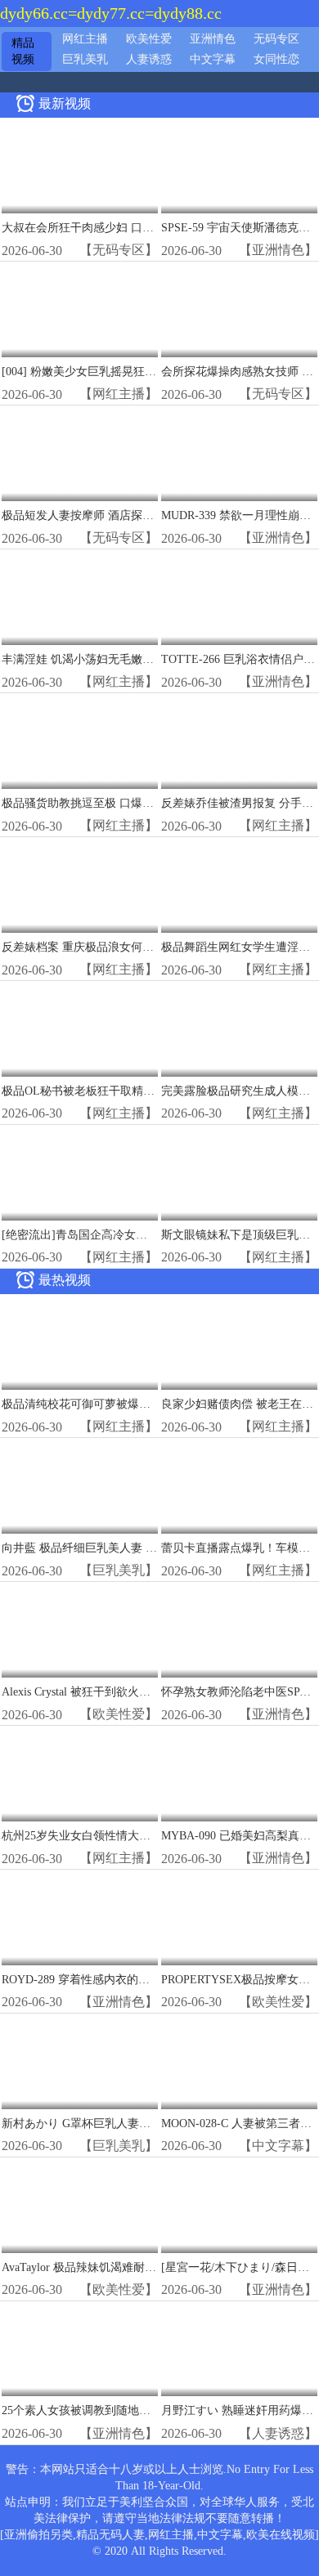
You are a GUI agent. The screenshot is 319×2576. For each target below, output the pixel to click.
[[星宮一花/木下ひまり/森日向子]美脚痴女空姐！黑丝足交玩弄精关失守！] (239, 2206)
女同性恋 (276, 59)
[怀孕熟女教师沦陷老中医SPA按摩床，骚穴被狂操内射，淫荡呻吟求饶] (239, 1631)
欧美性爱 (149, 39)
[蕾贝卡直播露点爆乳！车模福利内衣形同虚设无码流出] (239, 1487)
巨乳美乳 (85, 59)
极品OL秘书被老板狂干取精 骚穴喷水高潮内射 (120, 1091)
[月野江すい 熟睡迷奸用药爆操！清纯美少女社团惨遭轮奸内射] (239, 2350)
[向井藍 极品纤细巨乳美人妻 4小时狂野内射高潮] (80, 1487)
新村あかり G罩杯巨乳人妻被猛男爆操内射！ (116, 2124)
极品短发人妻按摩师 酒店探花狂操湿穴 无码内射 (125, 515)
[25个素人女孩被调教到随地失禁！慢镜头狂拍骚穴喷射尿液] (80, 2350)
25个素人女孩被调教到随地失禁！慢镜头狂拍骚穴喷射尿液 (151, 2410)
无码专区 (276, 39)
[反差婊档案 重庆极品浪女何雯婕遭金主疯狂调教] (80, 886)
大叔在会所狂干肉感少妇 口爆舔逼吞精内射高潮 (124, 228)
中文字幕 (213, 59)
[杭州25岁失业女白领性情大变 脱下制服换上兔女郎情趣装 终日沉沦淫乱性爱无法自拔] (80, 1774)
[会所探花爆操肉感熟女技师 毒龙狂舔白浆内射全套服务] (239, 310)
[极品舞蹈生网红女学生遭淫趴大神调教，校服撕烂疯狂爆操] (239, 886)
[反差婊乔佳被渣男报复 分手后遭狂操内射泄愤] (239, 742)
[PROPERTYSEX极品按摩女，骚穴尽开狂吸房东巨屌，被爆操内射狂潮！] (239, 1918)
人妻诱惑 (149, 59)
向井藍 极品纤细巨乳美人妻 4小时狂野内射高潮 (122, 1548)
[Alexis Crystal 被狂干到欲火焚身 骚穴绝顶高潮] (80, 1631)
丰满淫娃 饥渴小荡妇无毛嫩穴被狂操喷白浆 (112, 659)
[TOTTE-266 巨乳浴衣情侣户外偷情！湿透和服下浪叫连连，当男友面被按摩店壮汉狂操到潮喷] (239, 598)
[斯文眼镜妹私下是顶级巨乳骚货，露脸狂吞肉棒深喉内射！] (239, 1174)
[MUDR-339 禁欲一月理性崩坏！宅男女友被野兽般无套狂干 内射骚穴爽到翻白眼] (239, 454)
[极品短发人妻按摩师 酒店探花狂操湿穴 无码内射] (80, 454)
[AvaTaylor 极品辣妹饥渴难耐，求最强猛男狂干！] (80, 2206)
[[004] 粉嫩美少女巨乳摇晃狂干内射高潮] (80, 310)
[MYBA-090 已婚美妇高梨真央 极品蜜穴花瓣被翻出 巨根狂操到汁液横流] (239, 1774)
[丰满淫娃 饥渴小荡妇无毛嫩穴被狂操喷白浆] (80, 598)
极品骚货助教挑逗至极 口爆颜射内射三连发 (112, 803)
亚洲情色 (213, 39)
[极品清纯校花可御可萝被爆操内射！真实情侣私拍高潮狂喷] (80, 1343)
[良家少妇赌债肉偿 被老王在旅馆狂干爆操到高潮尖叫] (239, 1343)
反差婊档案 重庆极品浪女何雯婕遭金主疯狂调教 (124, 947)
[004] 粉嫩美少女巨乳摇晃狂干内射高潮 (102, 372)
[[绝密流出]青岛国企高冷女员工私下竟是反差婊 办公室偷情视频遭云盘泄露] (80, 1174)
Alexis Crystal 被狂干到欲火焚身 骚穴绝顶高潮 (118, 1692)
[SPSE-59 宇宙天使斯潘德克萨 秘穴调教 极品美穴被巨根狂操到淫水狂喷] (239, 166)
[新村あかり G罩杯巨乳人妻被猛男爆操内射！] (80, 2062)
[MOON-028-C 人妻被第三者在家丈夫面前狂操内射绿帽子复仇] (239, 2062)
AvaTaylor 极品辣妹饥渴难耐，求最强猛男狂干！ (125, 2267)
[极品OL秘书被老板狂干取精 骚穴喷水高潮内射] (80, 1030)
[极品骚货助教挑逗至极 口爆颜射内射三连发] (80, 742)
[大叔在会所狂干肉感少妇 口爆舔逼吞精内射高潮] (80, 166)
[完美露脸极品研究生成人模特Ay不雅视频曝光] (239, 1030)
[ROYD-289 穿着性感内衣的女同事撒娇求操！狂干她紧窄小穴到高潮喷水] (80, 1918)
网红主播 (85, 39)
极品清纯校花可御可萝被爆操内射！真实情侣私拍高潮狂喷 (151, 1404)
